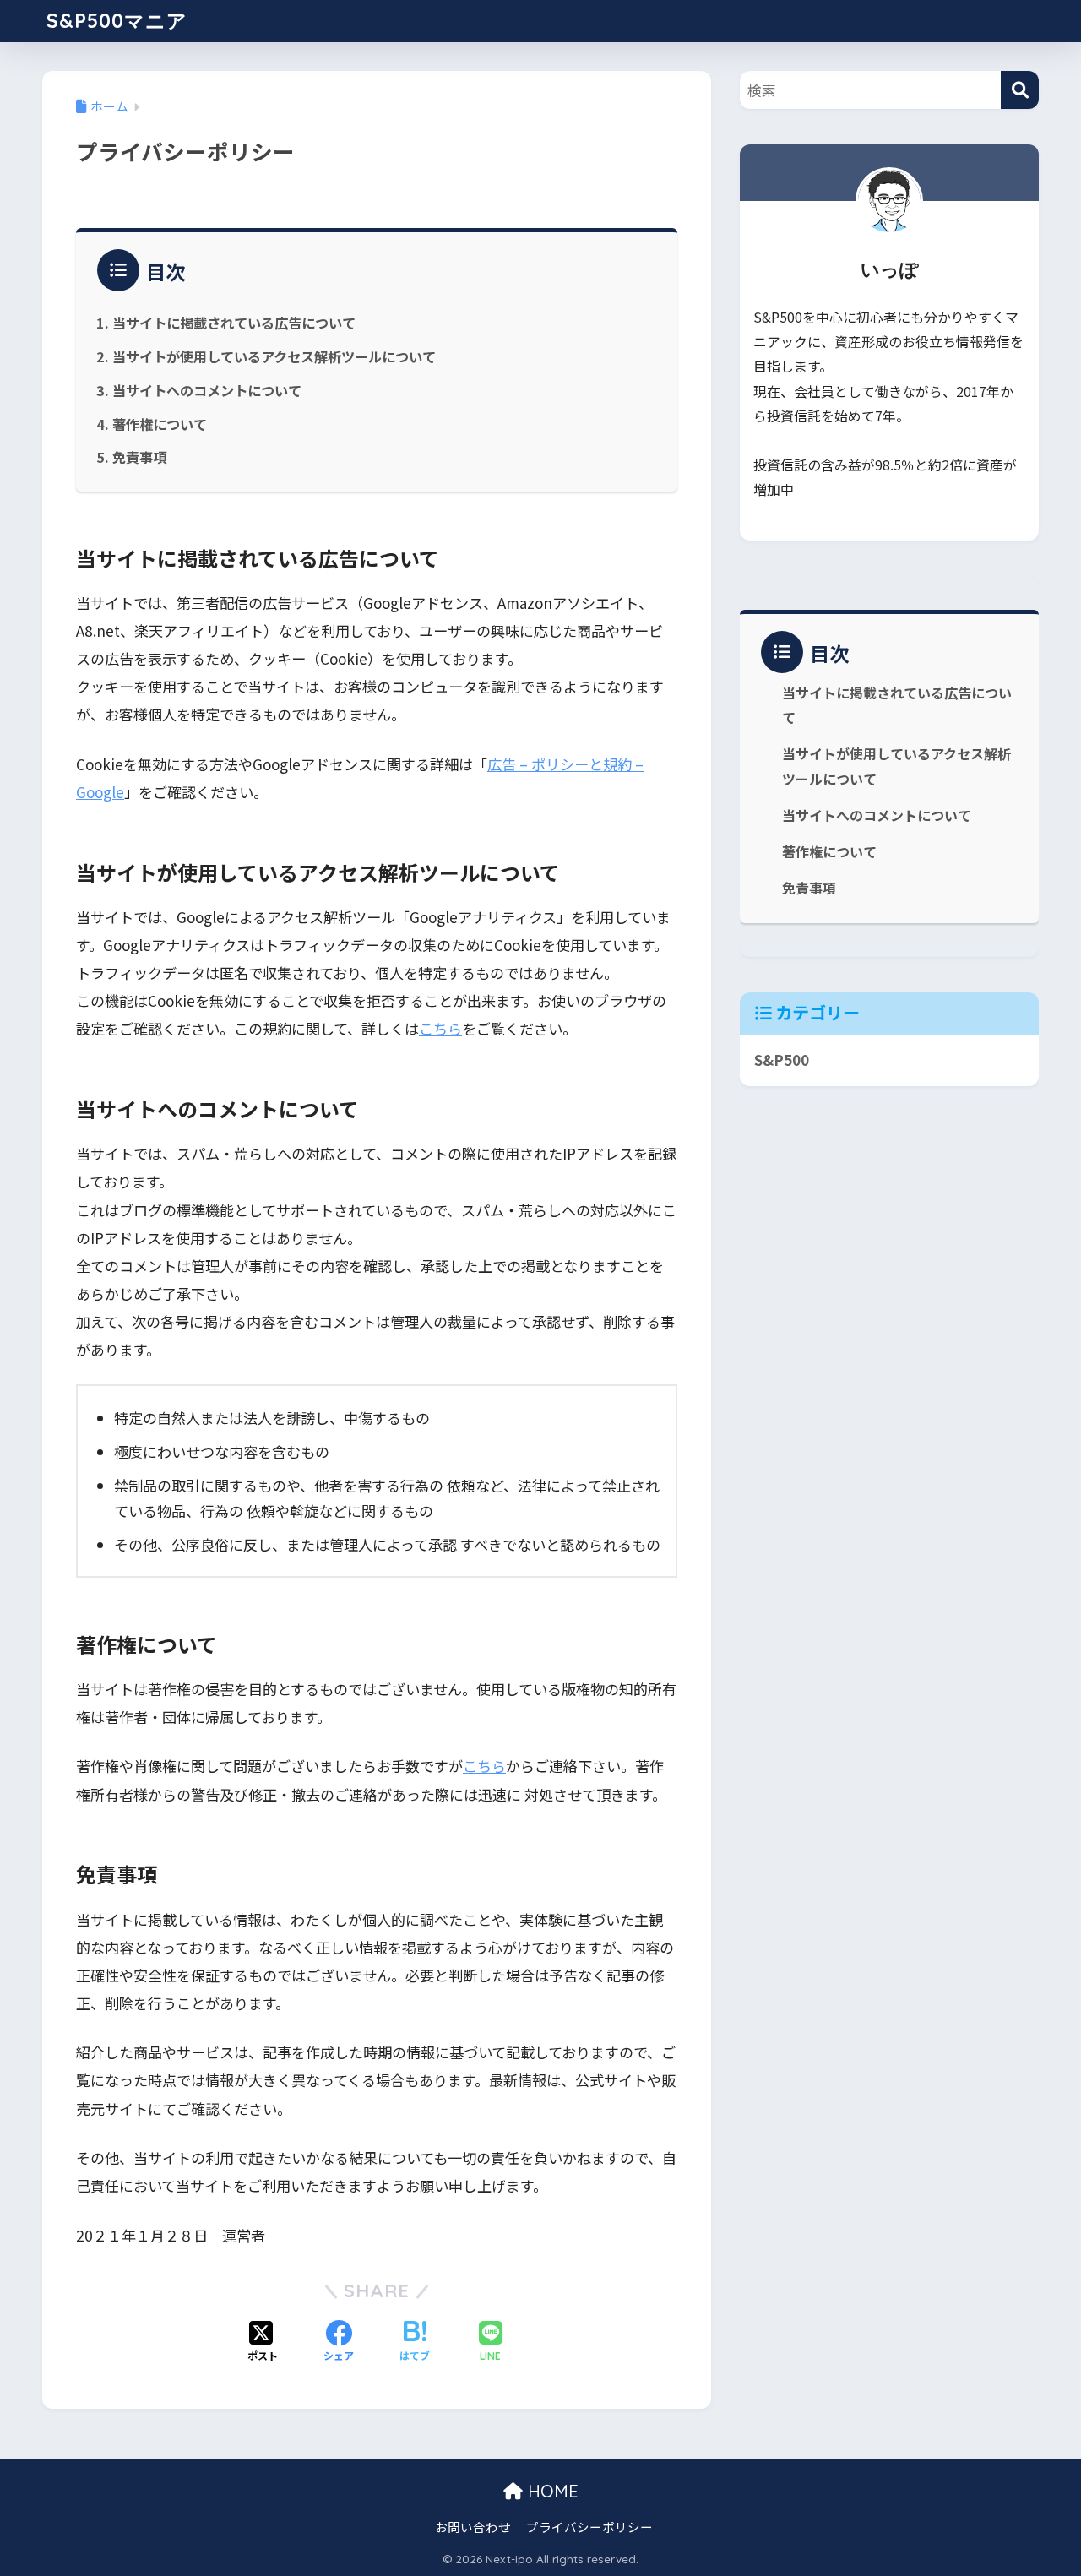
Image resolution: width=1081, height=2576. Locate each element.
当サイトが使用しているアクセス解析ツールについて (274, 356)
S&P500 (782, 1060)
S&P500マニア (117, 21)
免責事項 (139, 457)
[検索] (1020, 90)
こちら (440, 1028)
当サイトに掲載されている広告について (234, 323)
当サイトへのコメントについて (207, 390)
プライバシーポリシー (589, 2527)
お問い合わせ (473, 2527)
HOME (551, 2491)
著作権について (160, 424)
